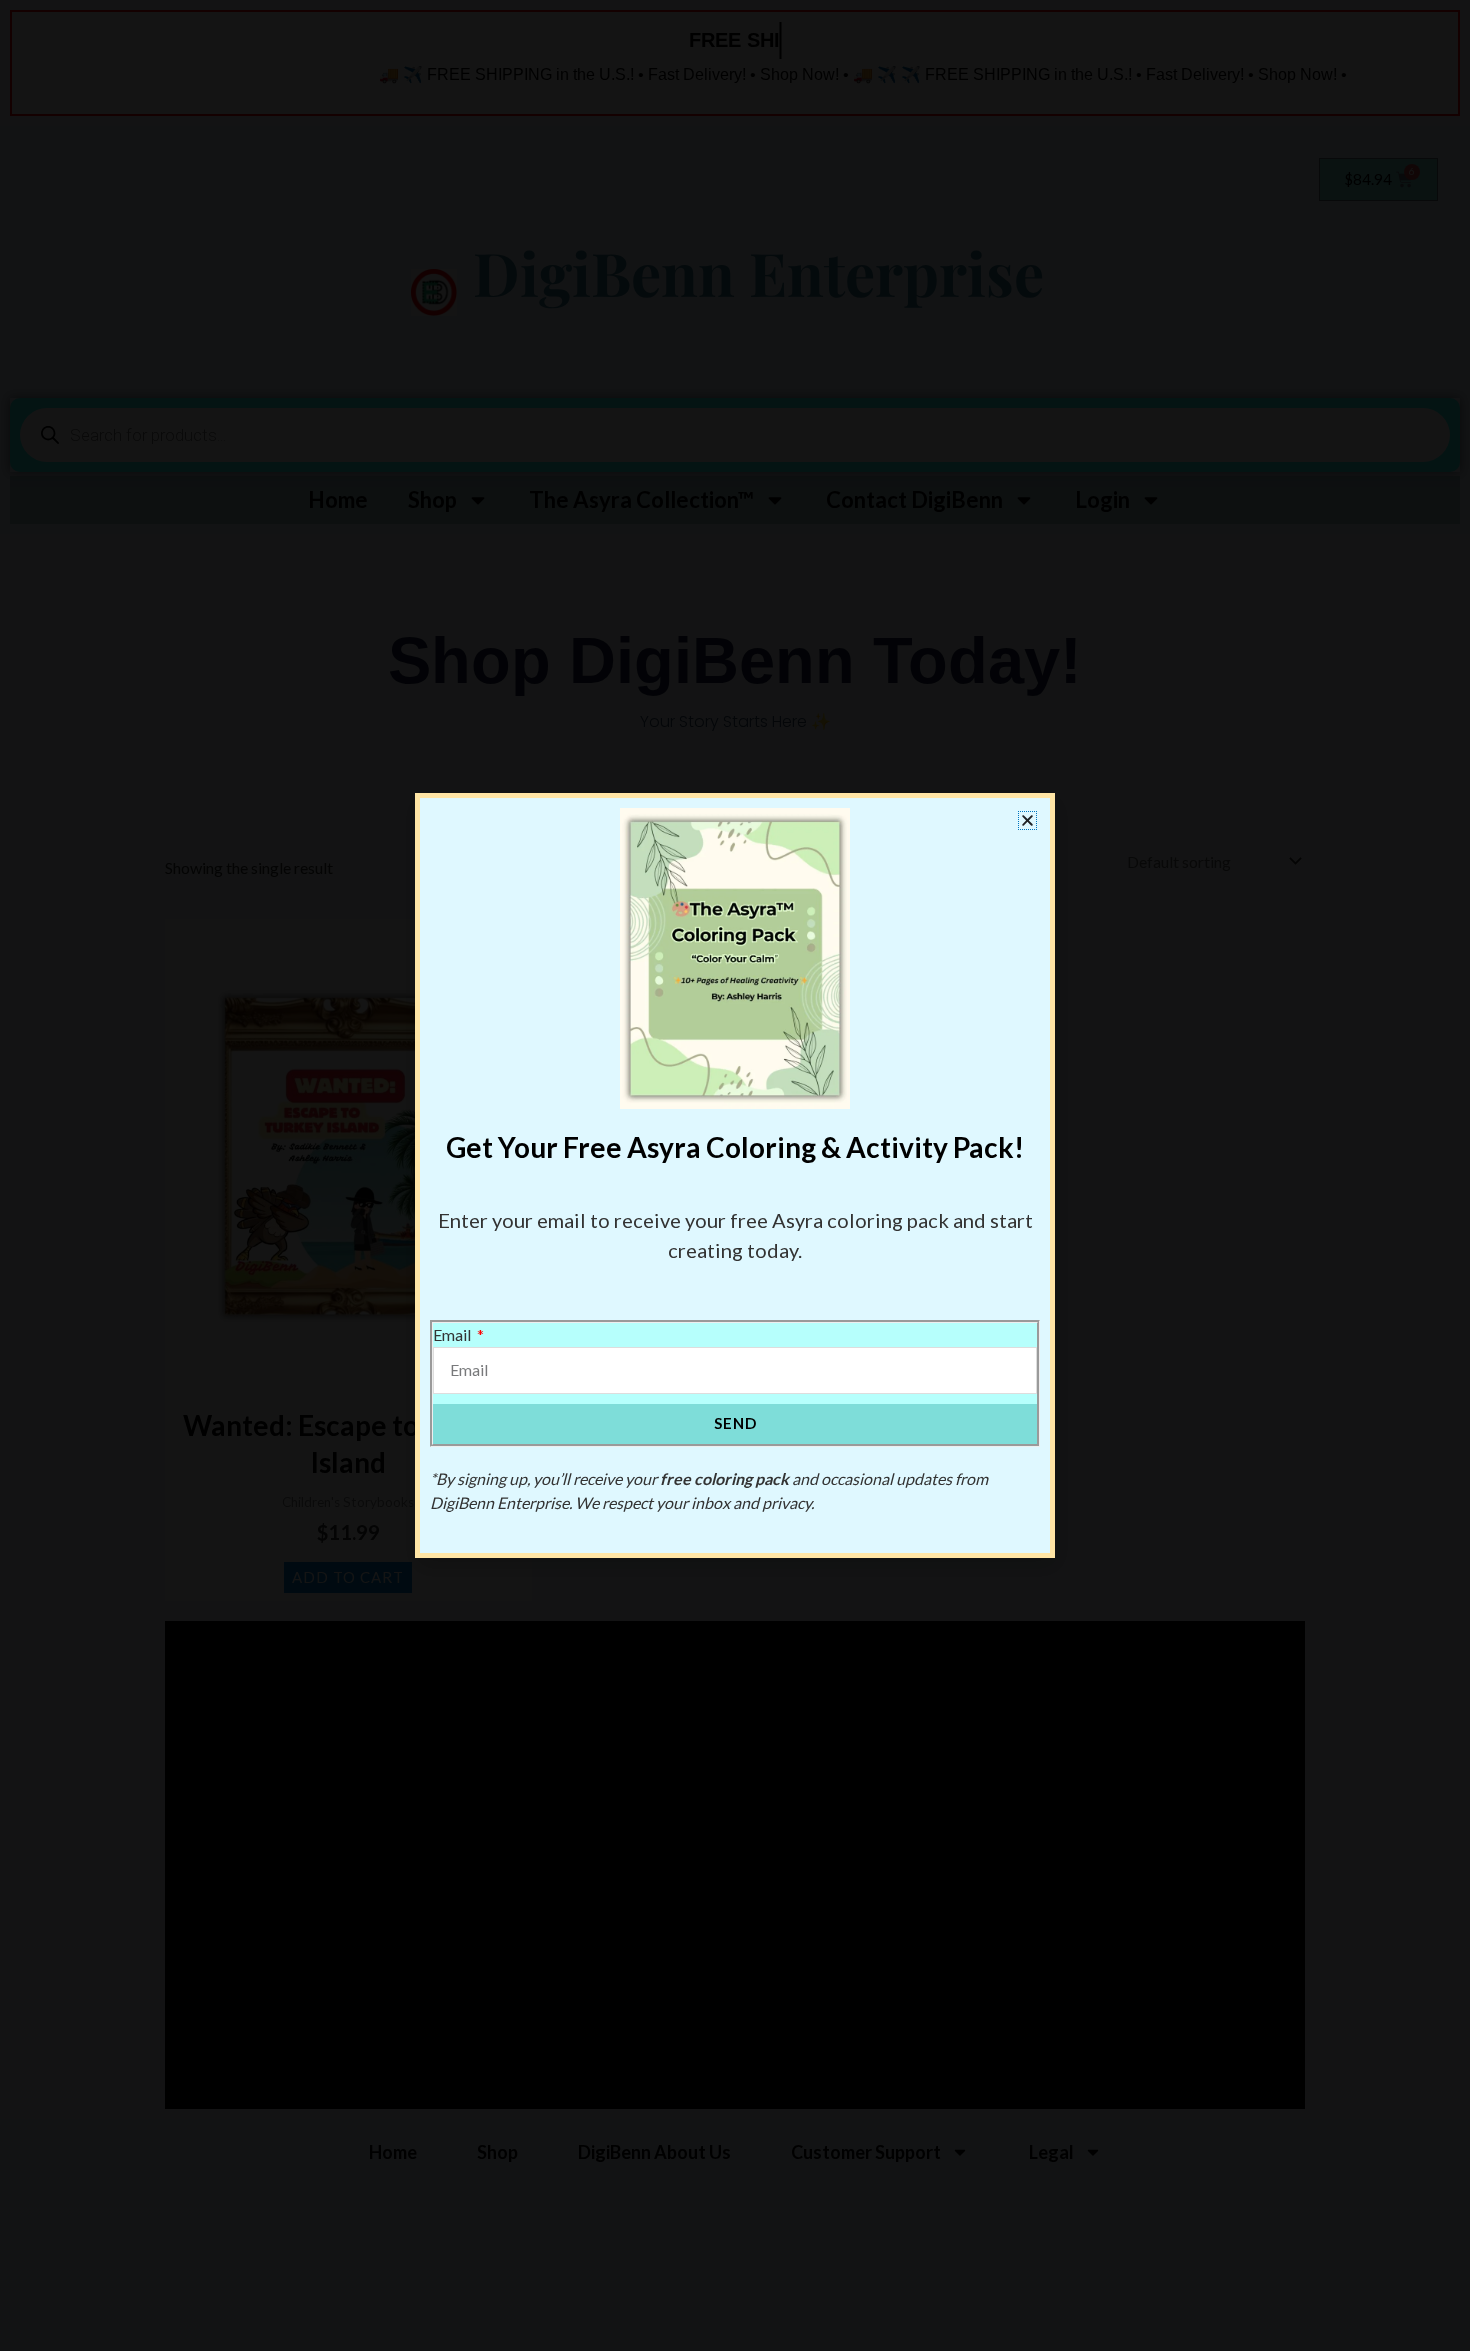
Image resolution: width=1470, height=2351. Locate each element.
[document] (735, 1175)
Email (453, 1334)
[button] (1027, 820)
